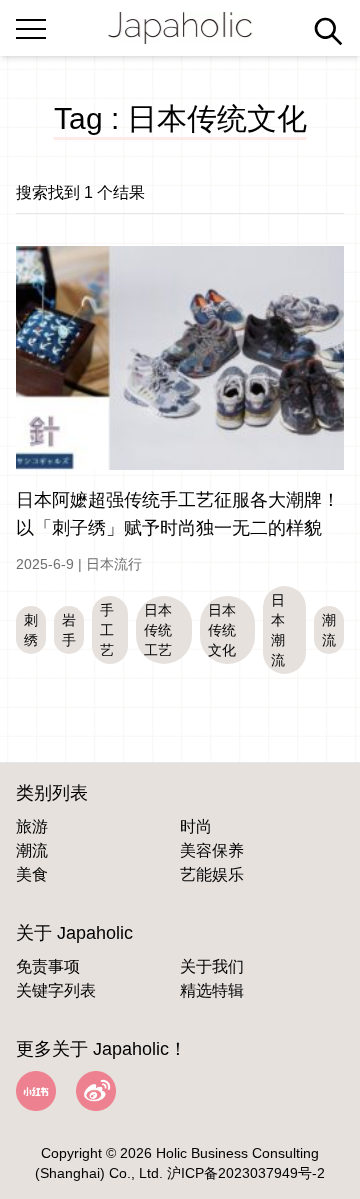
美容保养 (212, 850)
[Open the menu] (31, 25)
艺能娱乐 (212, 874)
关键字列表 (56, 990)
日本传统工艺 (158, 630)
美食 (32, 874)
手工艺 (107, 630)
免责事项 (48, 966)
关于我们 (212, 966)
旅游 (32, 826)
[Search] (328, 31)
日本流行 (114, 564)
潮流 (32, 850)
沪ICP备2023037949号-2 (246, 1173)
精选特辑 (212, 990)
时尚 (196, 826)
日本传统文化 (222, 630)
